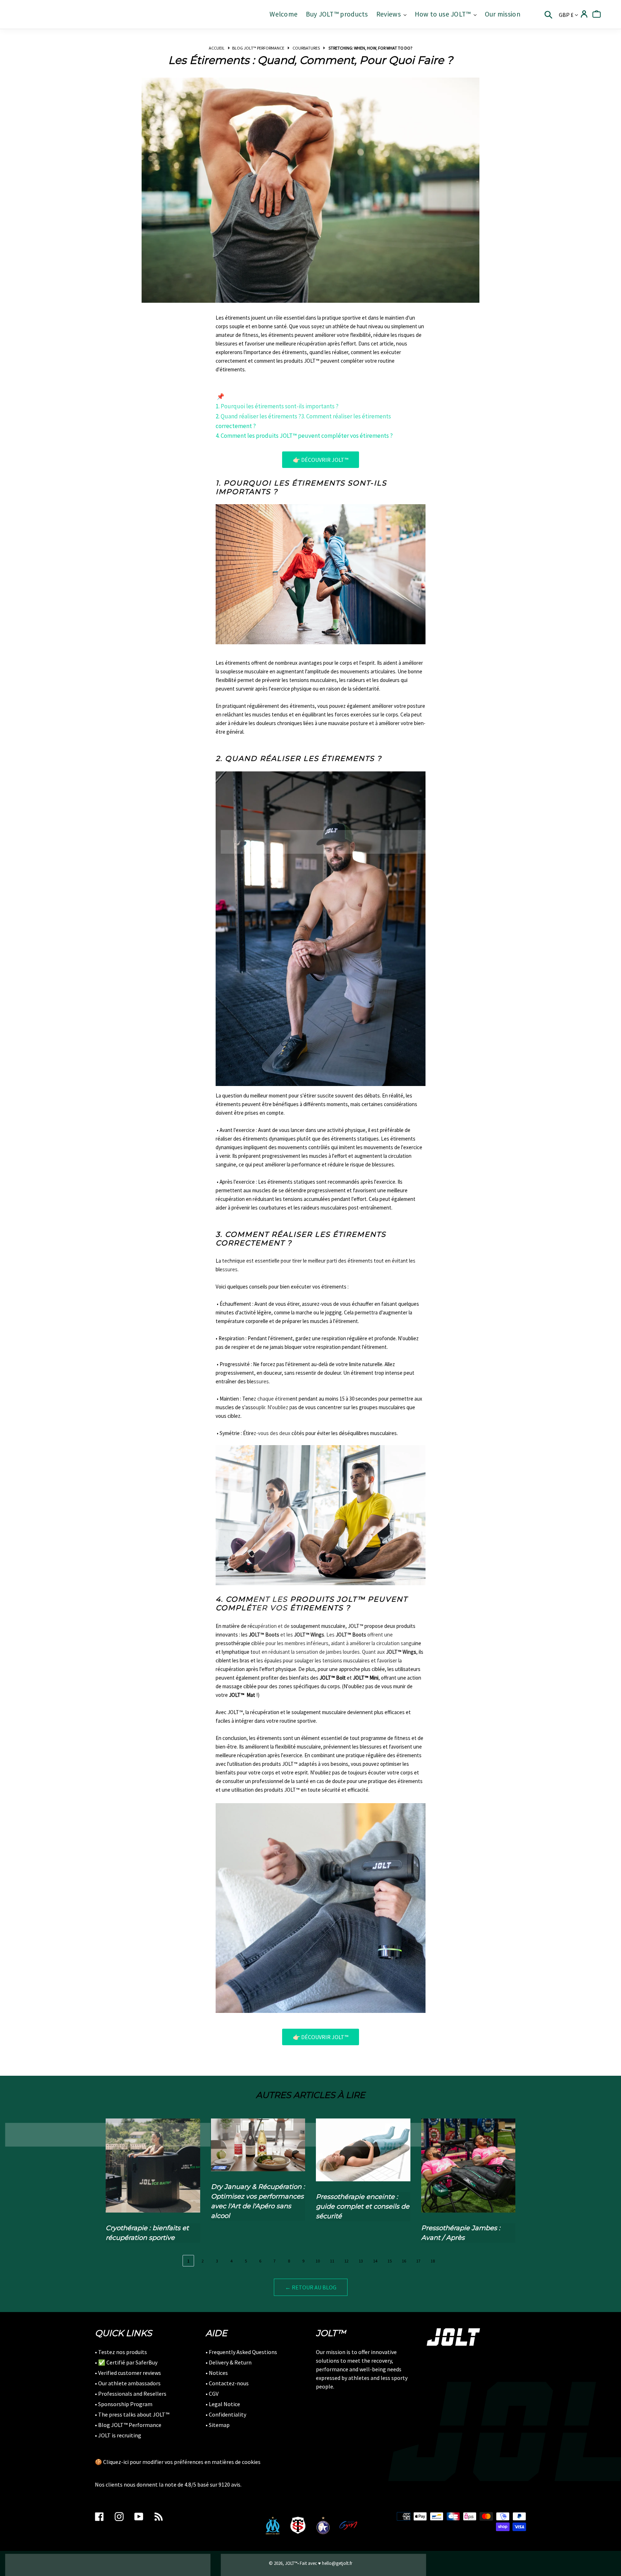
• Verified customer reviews (128, 2373)
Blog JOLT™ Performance (258, 48)
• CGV (212, 2394)
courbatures (306, 48)
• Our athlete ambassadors (128, 2383)
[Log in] (584, 14)
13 (361, 2261)
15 (390, 2261)
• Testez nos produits (121, 2352)
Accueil (217, 48)
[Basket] (597, 14)
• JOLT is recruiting (118, 2435)
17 (418, 2261)
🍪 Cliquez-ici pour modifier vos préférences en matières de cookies (178, 2462)
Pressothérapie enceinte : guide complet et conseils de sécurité (363, 2206)
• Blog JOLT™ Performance (128, 2425)
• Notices (217, 2373)
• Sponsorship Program (124, 2404)
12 (346, 2261)
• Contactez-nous (227, 2383)
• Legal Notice (223, 2404)
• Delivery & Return (229, 2362)
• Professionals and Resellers (131, 2394)
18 (433, 2261)
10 (318, 2261)
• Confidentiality (226, 2414)
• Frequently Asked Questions (241, 2352)
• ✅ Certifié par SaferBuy (126, 2362)
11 (332, 2261)
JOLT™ (291, 2563)
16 (404, 2261)
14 (375, 2261)
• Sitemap (218, 2425)
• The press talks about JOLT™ (132, 2414)
